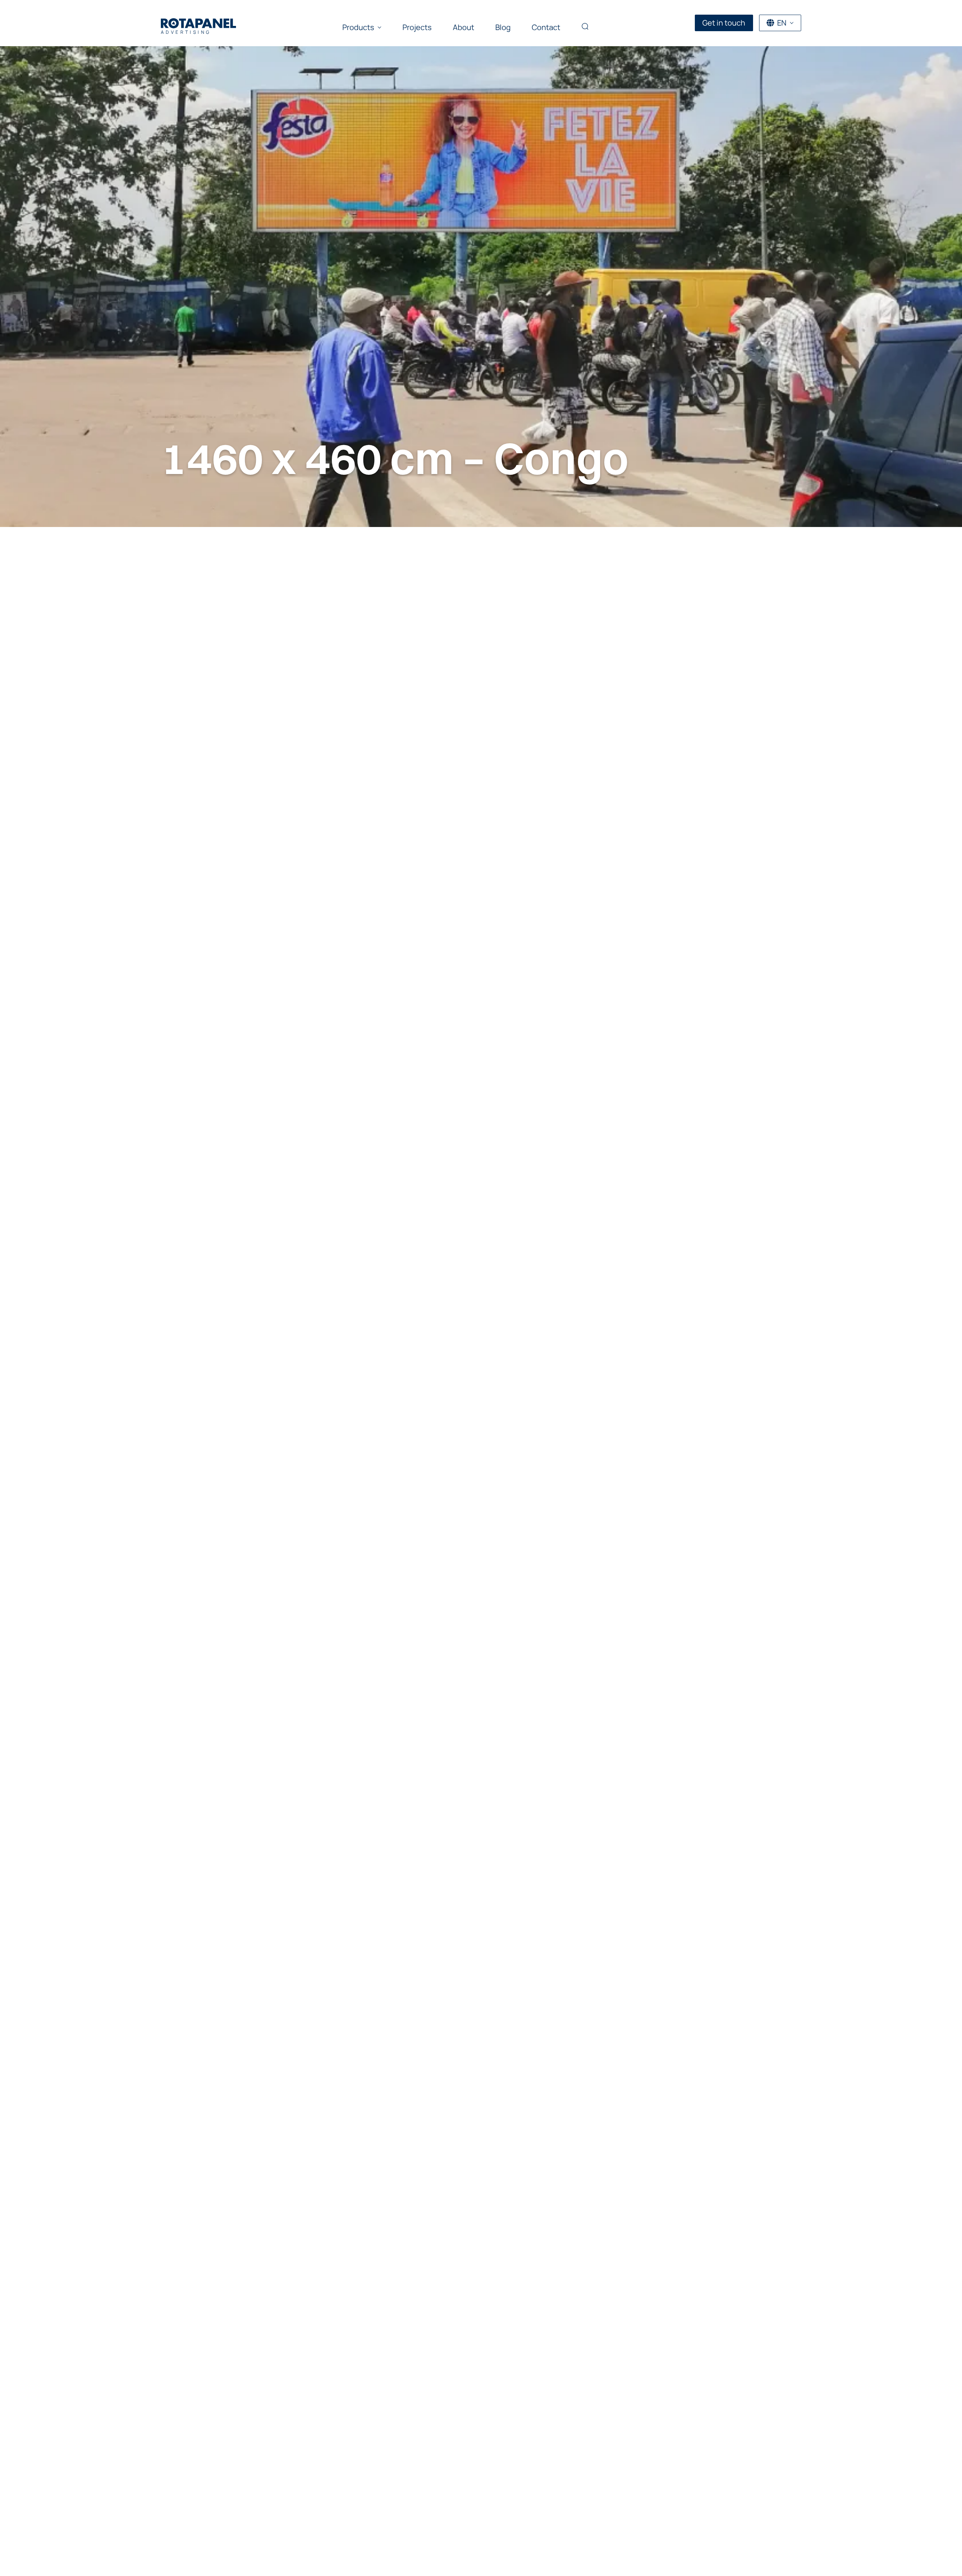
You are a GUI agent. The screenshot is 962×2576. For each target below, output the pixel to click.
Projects (417, 27)
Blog (503, 27)
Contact (546, 27)
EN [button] (782, 23)
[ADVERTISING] (198, 23)
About (464, 27)
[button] (585, 27)
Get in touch (724, 23)
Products (358, 27)
